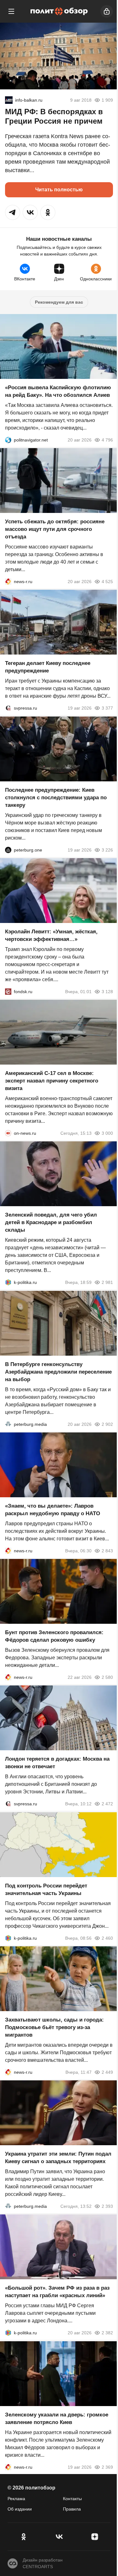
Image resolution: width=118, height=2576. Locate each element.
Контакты (72, 2499)
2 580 (107, 1677)
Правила (72, 2509)
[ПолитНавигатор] (8, 440)
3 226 (107, 850)
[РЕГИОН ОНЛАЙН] (8, 582)
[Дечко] (9, 100)
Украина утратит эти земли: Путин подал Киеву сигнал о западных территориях (58, 2158)
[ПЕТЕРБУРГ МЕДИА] (8, 1424)
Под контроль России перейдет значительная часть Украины (46, 1890)
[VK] (59, 2537)
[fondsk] (8, 992)
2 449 (107, 2072)
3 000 (107, 1133)
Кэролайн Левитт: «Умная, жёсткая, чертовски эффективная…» (51, 935)
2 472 (107, 1804)
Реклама (16, 2499)
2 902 (107, 1424)
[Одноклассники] (23, 2537)
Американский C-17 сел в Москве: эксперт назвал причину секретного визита (52, 1081)
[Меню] (11, 11)
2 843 (107, 1551)
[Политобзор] (59, 11)
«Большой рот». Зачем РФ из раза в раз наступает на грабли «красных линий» (57, 2292)
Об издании (20, 2509)
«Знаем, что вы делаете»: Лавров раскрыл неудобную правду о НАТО (53, 1510)
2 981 (107, 1283)
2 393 (107, 2206)
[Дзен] (95, 2537)
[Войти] (107, 11)
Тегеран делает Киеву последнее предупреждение (48, 667)
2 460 (107, 1938)
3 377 (107, 708)
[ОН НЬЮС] (8, 1133)
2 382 (107, 2333)
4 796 (107, 440)
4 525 (107, 582)
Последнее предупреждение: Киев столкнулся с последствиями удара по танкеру (56, 798)
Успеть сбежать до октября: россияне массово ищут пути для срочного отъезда (55, 529)
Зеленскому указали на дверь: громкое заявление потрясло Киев (57, 2419)
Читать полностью (59, 190)
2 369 (107, 2467)
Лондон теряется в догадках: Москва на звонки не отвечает (57, 1763)
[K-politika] (8, 1283)
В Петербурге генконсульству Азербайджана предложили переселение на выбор (58, 1372)
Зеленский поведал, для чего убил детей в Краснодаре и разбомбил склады (51, 1223)
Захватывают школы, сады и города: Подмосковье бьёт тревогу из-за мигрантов (54, 2027)
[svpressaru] (8, 708)
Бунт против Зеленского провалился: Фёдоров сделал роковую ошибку (54, 1636)
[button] (13, 212)
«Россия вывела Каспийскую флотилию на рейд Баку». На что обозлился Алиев (58, 391)
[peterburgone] (8, 850)
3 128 (107, 992)
